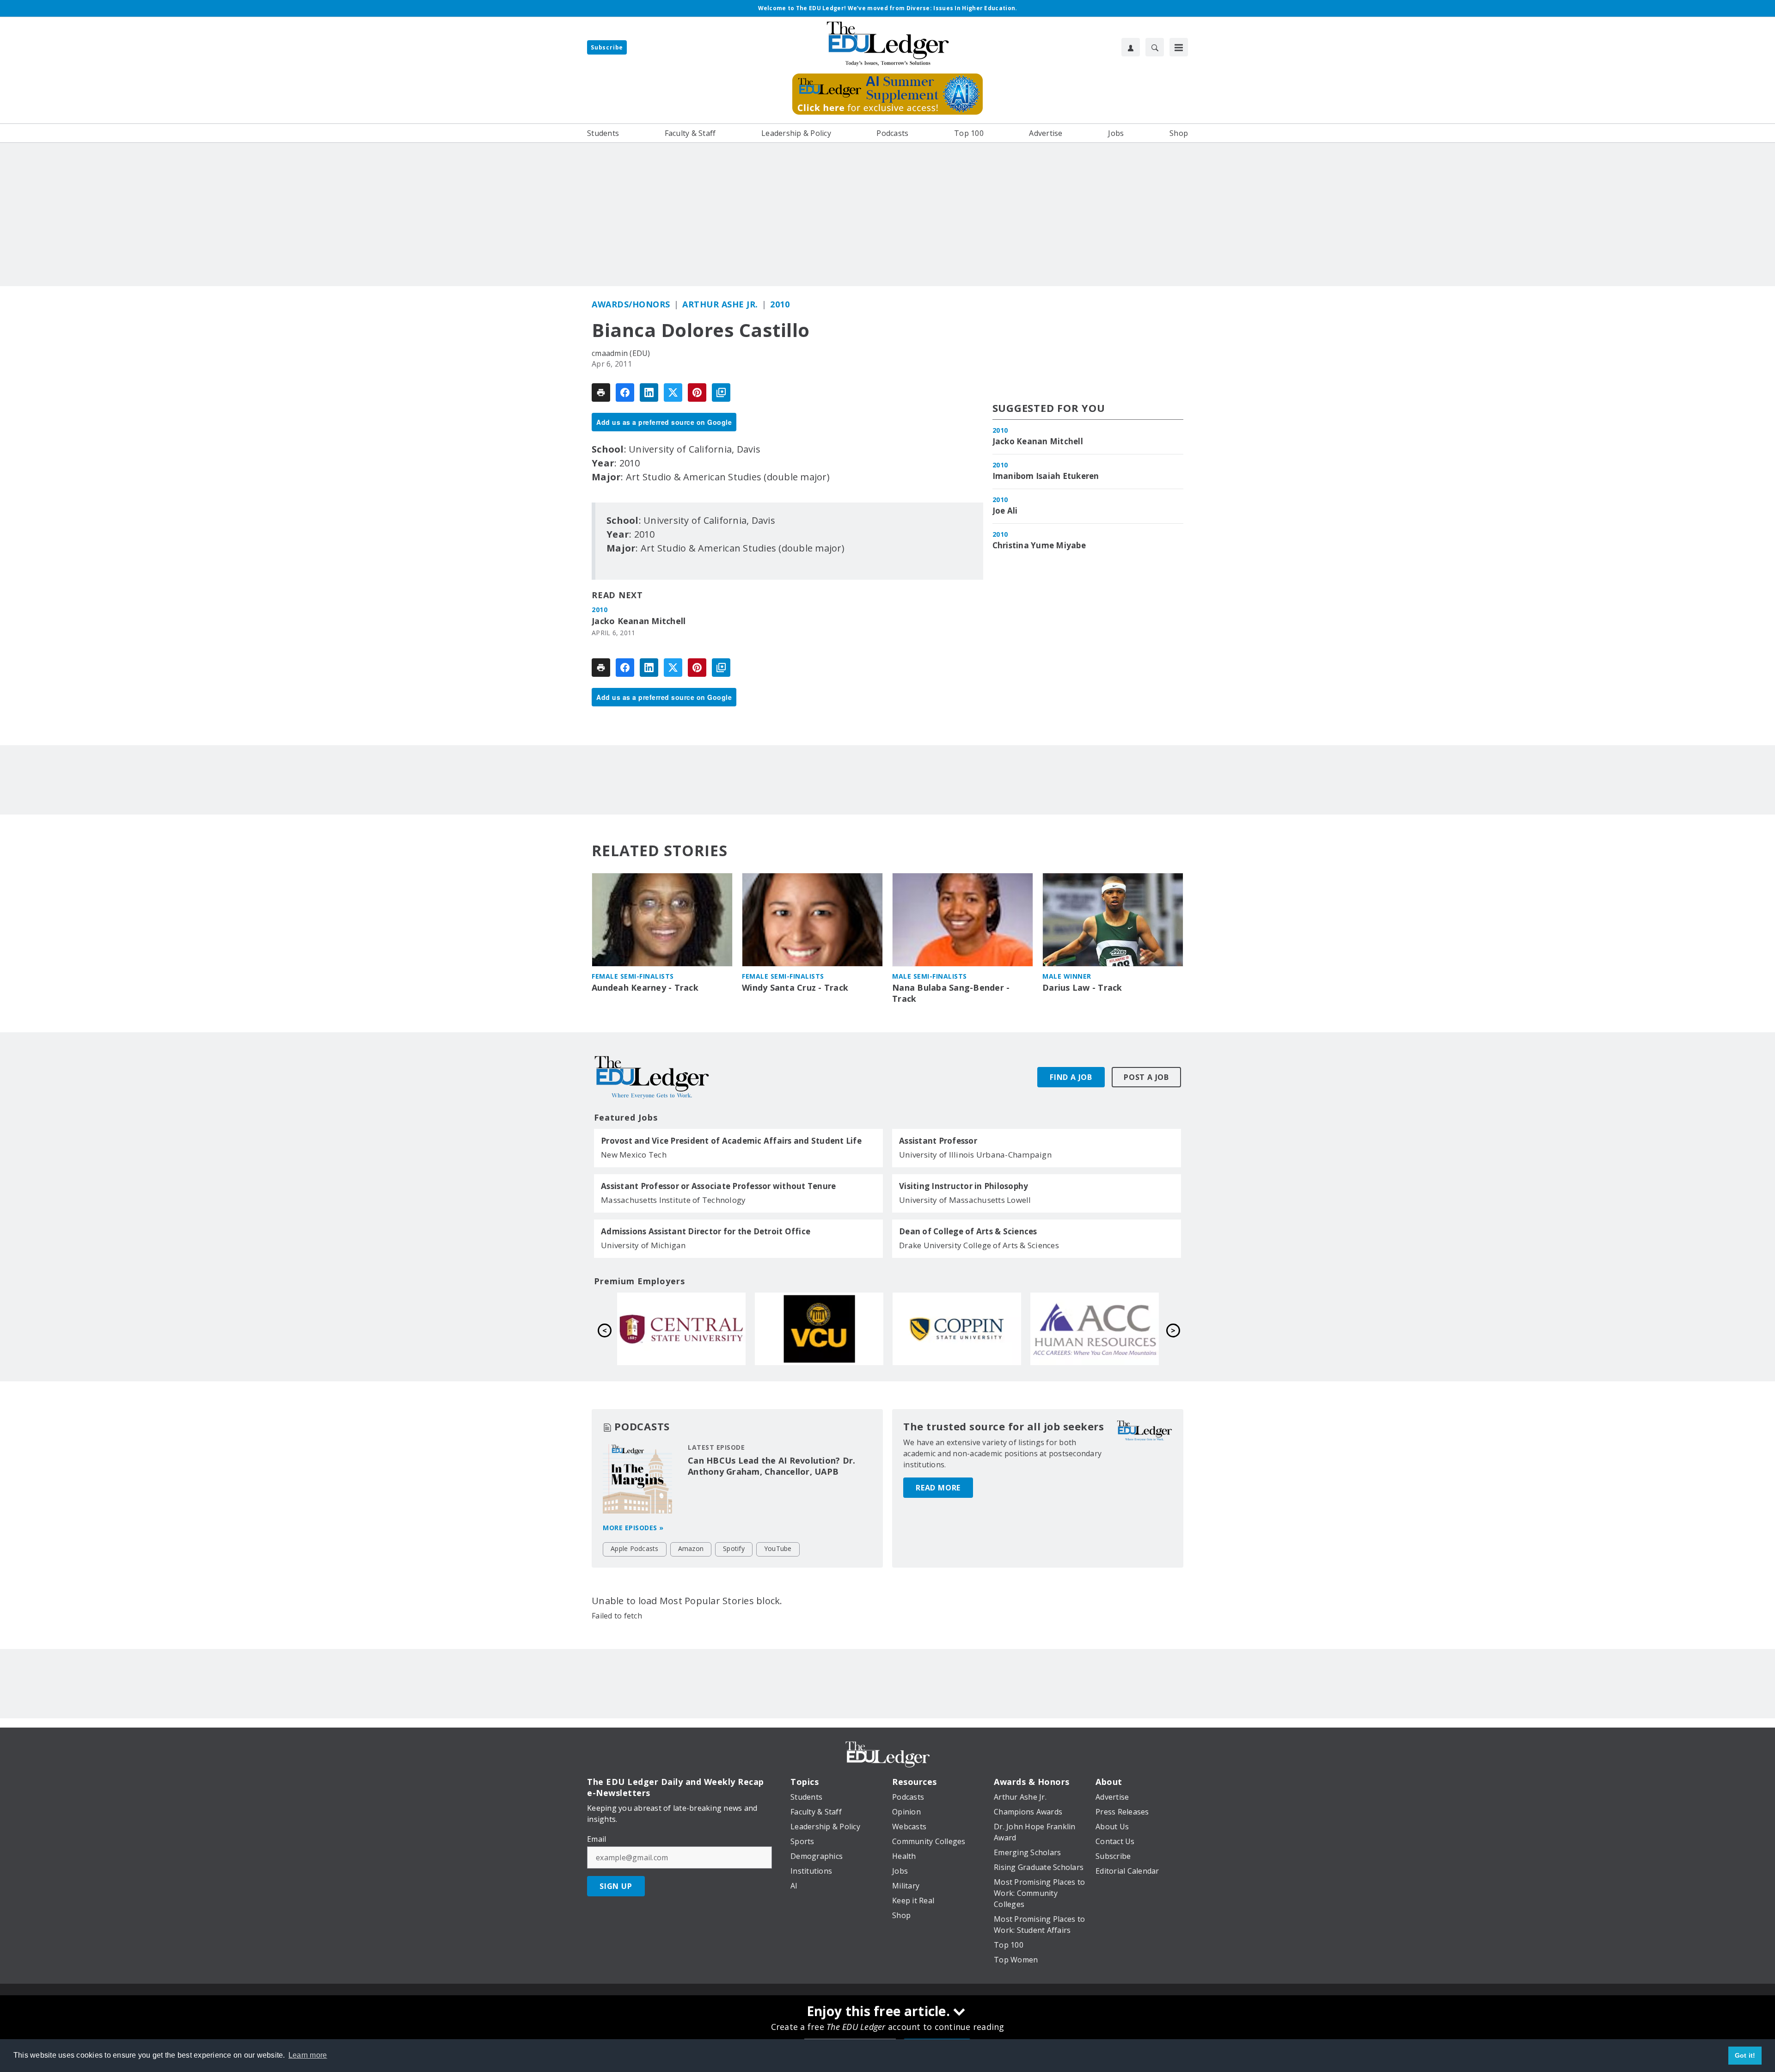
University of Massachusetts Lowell (965, 1200)
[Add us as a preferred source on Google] (721, 392)
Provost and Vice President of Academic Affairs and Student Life (731, 1141)
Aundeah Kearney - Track (645, 988)
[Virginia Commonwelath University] (1095, 1329)
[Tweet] (673, 392)
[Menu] (1179, 47)
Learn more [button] (308, 2055)
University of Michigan (643, 1245)
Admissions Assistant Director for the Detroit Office (706, 1232)
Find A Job (1071, 1077)
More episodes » (633, 1528)
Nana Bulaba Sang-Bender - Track (951, 993)
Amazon (691, 1548)
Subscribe (607, 47)
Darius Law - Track (1082, 988)
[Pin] (697, 392)
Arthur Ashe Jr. (720, 304)
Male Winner (1067, 976)
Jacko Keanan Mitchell (639, 621)
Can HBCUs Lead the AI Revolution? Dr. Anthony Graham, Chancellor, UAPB (771, 1466)
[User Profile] (1131, 47)
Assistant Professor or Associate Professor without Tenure (718, 1186)
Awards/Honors (631, 304)
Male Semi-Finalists (930, 976)
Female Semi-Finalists (633, 976)
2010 (780, 304)
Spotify (734, 1548)
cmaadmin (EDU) (621, 353)
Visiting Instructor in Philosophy (964, 1186)
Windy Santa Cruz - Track (795, 988)
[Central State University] (957, 1329)
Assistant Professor (938, 1141)
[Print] (601, 392)
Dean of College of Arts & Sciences (968, 1232)
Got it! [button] (1745, 2055)
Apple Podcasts (635, 1548)
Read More (938, 1488)
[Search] (1155, 47)
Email (597, 1839)
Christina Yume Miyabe (1039, 546)
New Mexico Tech (634, 1155)
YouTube (778, 1548)
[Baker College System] (819, 1329)
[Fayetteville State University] (681, 1329)
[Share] (625, 392)
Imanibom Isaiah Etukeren (1046, 476)
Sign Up (616, 1886)
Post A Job (1146, 1077)
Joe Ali (1005, 511)
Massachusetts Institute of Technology (673, 1200)
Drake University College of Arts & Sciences (979, 1245)
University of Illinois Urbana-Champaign (975, 1155)
